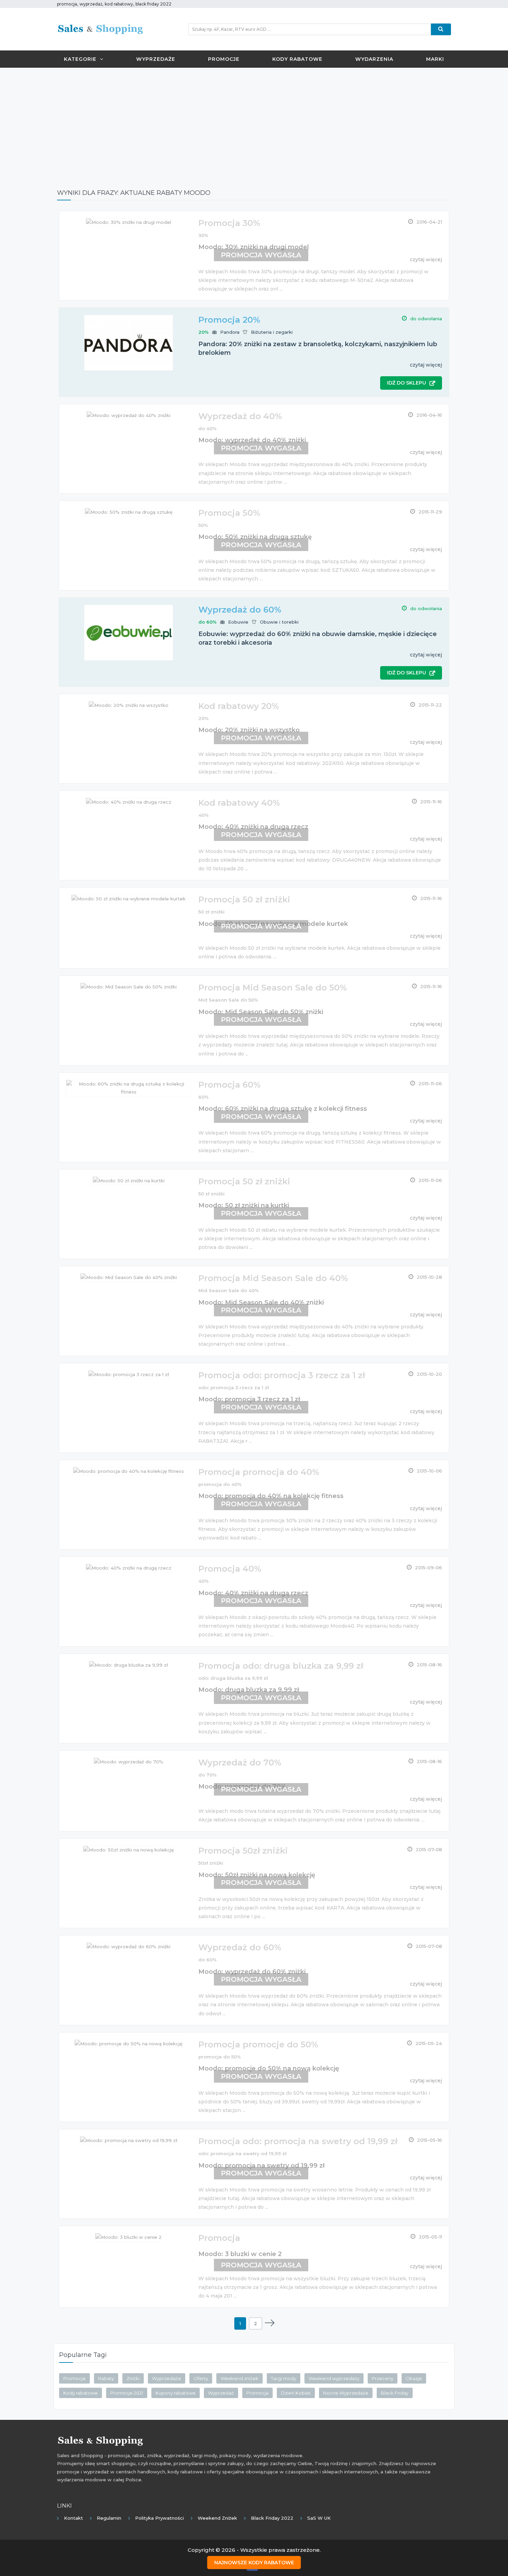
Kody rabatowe (297, 59)
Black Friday (395, 2393)
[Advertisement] (254, 123)
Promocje (224, 59)
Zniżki (133, 2378)
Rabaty (106, 2378)
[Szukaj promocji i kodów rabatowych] (441, 29)
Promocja (257, 2393)
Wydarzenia (374, 59)
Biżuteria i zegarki (272, 332)
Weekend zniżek (239, 2378)
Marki (435, 59)
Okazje (414, 2378)
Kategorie (80, 59)
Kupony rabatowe (176, 2393)
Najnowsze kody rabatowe (254, 2563)
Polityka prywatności (159, 2518)
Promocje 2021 (127, 2393)
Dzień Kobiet (296, 2393)
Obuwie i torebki (279, 622)
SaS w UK (319, 2518)
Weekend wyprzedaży (334, 2378)
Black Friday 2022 (272, 2518)
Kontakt (73, 2518)
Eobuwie (238, 622)
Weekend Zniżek (217, 2518)
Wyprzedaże (156, 59)
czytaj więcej (426, 365)
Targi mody (284, 2378)
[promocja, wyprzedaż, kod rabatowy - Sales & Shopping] (100, 29)
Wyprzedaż (221, 2393)
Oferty (201, 2378)
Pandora (230, 332)
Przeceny (383, 2378)
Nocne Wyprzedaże (346, 2393)
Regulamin (109, 2518)
